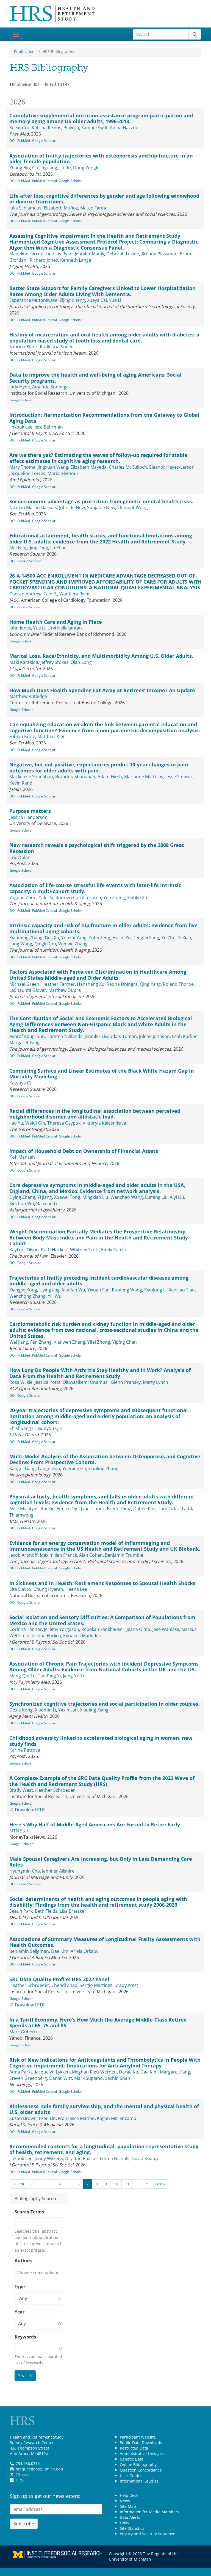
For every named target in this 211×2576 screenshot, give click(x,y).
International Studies (139, 2481)
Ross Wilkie (21, 1382)
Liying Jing (49, 1290)
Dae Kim (60, 1951)
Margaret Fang (24, 1043)
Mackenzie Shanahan (31, 777)
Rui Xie (48, 1509)
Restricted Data (134, 2448)
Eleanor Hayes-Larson (172, 467)
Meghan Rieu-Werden (94, 2072)
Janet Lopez (93, 1509)
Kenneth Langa (76, 260)
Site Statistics (132, 2528)
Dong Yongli (86, 168)
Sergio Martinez (96, 1985)
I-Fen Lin (47, 2118)
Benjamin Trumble (124, 1555)
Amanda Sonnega (50, 387)
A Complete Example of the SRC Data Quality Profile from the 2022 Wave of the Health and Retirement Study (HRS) (102, 1781)
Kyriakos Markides (82, 1636)
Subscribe (24, 2524)
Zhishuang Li (22, 1428)
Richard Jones (44, 260)
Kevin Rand (21, 783)
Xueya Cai (97, 300)
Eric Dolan (20, 857)
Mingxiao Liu (95, 1197)
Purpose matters (30, 811)
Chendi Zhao (64, 1985)
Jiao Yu (16, 1123)
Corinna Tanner (26, 1629)
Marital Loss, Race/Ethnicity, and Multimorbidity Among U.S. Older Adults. (101, 656)
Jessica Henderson (28, 817)
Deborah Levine (123, 254)
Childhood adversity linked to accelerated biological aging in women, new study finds (101, 1741)
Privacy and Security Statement (148, 2534)
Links (124, 2523)
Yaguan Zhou (23, 898)
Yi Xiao (184, 938)
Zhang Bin (20, 168)
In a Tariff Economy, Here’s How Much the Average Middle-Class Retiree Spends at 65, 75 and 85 (98, 2023)
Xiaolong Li (155, 1290)
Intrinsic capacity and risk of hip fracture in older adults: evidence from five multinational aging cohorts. (103, 928)
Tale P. (50, 594)
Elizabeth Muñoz (61, 208)
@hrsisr (23, 2474)
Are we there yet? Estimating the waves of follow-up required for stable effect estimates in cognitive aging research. (98, 458)
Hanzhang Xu (91, 984)
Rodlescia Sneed (57, 347)
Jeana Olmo (138, 1629)
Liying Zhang (22, 1197)
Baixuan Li (47, 1203)
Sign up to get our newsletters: (45, 2496)
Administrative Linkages (142, 2454)
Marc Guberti (23, 2032)
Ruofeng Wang (127, 1290)
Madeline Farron (26, 254)
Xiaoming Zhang (26, 938)
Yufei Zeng (99, 938)
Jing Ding (39, 548)
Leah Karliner (186, 1036)
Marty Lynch (156, 1382)
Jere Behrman (49, 427)
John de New (72, 507)
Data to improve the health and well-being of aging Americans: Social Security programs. (95, 378)
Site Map (128, 2506)
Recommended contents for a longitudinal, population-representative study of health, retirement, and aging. (104, 2149)
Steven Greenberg (28, 2078)
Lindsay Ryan (59, 254)
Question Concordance (141, 2470)
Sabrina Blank (23, 347)
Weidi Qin (35, 1123)
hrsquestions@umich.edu (39, 2469)
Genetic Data (132, 2459)
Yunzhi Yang (74, 938)
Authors (23, 2261)
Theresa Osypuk (64, 1123)
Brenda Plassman (159, 254)
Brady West (21, 1790)
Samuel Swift (95, 128)
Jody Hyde (20, 387)
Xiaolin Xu (137, 898)
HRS (19, 2480)
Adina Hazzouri (126, 128)
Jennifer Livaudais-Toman (111, 1036)
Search (25, 2376)
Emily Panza (113, 1250)
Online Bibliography (138, 2465)
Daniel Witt (61, 2078)
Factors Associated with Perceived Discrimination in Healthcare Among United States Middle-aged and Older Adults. (98, 975)
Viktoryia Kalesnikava (104, 1123)
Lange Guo (49, 1468)
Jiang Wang (21, 944)
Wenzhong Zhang (27, 1296)
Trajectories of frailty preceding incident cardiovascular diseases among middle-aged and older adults (99, 1281)
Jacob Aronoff (23, 1555)
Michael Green (24, 984)
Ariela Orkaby (84, 1951)
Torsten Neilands (65, 1036)
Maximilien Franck (58, 1555)
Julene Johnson (154, 1036)
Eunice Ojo (68, 1509)
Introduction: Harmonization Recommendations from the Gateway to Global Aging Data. (104, 418)
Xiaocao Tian (182, 1290)
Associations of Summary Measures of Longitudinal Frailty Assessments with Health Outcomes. (105, 1942)
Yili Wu (55, 1296)
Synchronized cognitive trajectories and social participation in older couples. (105, 1704)
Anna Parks (21, 2072)
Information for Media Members (149, 2512)
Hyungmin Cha (25, 1871)
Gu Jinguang (45, 168)
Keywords (25, 2337)
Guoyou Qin (50, 1428)
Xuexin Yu (19, 128)
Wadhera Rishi (74, 594)
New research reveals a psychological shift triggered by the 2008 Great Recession (97, 848)
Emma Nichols (115, 2158)
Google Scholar (44, 141)
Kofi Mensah (22, 1157)
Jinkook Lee (21, 427)
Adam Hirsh (110, 777)
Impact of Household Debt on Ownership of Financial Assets (84, 1151)
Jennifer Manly (89, 254)
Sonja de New (101, 507)
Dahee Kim (145, 1509)
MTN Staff (20, 1831)
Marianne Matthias (144, 777)
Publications (25, 52)
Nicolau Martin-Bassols (33, 507)
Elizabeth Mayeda (88, 467)
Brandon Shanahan (75, 777)
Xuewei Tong (67, 1197)
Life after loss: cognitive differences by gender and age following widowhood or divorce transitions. (104, 199)
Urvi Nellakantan (65, 628)
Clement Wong (133, 507)
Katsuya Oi (20, 1083)
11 (127, 2184)
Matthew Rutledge (28, 696)
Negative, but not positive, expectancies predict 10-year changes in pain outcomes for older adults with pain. (99, 767)
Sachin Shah (118, 2078)
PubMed (24, 141)
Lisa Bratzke (72, 1911)
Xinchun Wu (22, 1203)
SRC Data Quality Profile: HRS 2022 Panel (59, 1979)
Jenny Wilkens (49, 2158)
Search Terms (29, 2212)
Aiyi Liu (177, 1197)
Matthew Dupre (65, 990)
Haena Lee (76, 1589)
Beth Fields (46, 1911)
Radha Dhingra (122, 984)
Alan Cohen (91, 1555)
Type (20, 2287)
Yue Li (115, 300)
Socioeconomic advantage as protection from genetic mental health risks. (101, 501)
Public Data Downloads (141, 2443)
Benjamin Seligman (29, 1951)
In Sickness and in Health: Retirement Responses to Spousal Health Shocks (102, 1583)
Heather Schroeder (55, 1790)
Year (20, 2312)
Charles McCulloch (128, 467)
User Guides (131, 2476)
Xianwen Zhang (70, 1342)
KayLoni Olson (24, 1250)
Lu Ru (65, 168)
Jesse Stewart (179, 777)
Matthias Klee (51, 736)
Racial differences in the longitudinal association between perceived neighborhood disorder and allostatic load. (95, 1114)
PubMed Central (45, 181)
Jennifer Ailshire (58, 1871)
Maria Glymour (63, 473)
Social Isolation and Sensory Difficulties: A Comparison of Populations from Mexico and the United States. (102, 1620)
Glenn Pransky (126, 1382)
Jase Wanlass (166, 1629)
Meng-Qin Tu (23, 1676)
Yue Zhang (114, 898)
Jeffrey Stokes (54, 662)
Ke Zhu (168, 938)
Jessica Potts (48, 1382)
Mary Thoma (22, 467)
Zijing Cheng (72, 300)
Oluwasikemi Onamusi (86, 1382)
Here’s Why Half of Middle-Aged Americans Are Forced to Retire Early (95, 1824)
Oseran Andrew (25, 594)
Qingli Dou (45, 944)
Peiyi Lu (71, 128)
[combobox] (39, 2273)
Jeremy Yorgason (62, 1629)
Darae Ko (129, 2072)
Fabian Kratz (22, 736)
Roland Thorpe (178, 984)
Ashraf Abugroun (27, 1036)
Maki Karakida (24, 662)
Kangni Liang (23, 1468)
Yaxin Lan (68, 1710)
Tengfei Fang (146, 938)
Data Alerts (130, 2517)
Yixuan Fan (98, 1290)
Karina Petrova (25, 1750)
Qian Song (81, 662)
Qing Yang (150, 984)
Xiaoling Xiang (94, 1710)
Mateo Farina (94, 208)
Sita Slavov (20, 1589)
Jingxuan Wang (53, 467)
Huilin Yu (122, 938)
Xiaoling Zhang (103, 1468)
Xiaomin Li (45, 1710)
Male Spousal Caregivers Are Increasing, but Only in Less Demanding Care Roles (101, 1862)
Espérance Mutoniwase (33, 300)
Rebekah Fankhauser (103, 1629)
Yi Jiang (45, 1197)
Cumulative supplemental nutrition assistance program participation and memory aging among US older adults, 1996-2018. (101, 118)
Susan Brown (23, 2118)
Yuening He (74, 1468)
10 (116, 2184)
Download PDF (30, 1810)
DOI (13, 141)
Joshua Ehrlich (46, 1636)
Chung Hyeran (48, 1589)
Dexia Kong (21, 1710)
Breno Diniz (119, 1509)
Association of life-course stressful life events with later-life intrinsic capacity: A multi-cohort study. (95, 888)
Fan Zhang (41, 1342)
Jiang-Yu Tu (74, 1676)
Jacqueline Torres (27, 473)
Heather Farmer (58, 984)
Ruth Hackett (54, 1250)
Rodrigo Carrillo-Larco (78, 898)
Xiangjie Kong (23, 1290)
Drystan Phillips (81, 2158)
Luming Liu (156, 1197)
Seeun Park (21, 1911)
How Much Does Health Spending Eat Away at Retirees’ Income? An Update (102, 690)
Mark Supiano (88, 2078)
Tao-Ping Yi (49, 1676)
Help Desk (129, 2495)
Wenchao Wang (127, 1197)
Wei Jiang (19, 1342)
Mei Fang (19, 548)
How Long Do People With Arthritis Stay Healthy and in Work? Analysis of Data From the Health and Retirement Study (100, 1373)
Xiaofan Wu (73, 1290)
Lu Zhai (58, 548)
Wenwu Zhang (73, 944)
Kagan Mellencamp (117, 2118)
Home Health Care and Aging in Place (56, 622)
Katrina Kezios (46, 128)
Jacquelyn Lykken (52, 2072)
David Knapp (145, 2158)
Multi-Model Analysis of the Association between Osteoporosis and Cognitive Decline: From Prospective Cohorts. (105, 1459)
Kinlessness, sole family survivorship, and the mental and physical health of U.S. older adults (104, 2109)
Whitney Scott (84, 1250)
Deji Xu (52, 938)
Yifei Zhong (99, 1342)
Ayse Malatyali (24, 1509)
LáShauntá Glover (28, 990)
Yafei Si (46, 898)
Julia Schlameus (25, 208)
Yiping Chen (125, 1342)
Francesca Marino (76, 2118)
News (125, 2501)
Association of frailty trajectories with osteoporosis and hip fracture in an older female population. (101, 159)
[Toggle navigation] (16, 34)
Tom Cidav (169, 1509)
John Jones (20, 628)
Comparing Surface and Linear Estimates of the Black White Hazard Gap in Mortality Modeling (102, 1074)
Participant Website (138, 2437)
